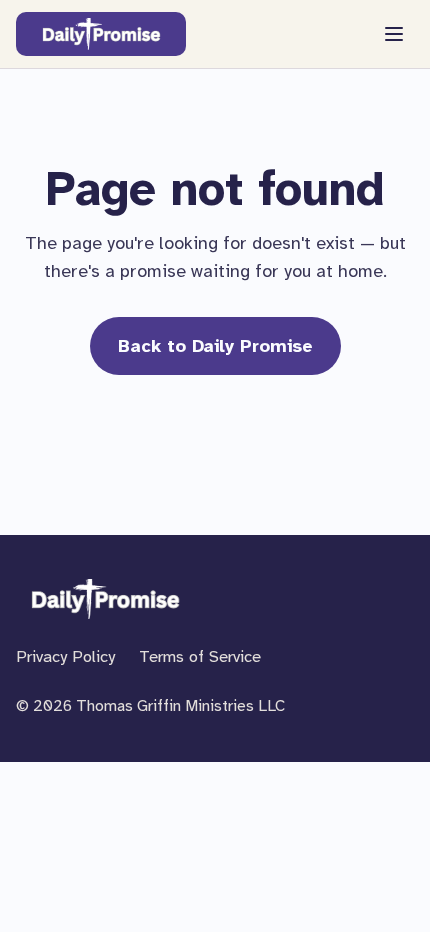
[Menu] (394, 34)
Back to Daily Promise (215, 346)
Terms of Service (200, 656)
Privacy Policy (65, 656)
